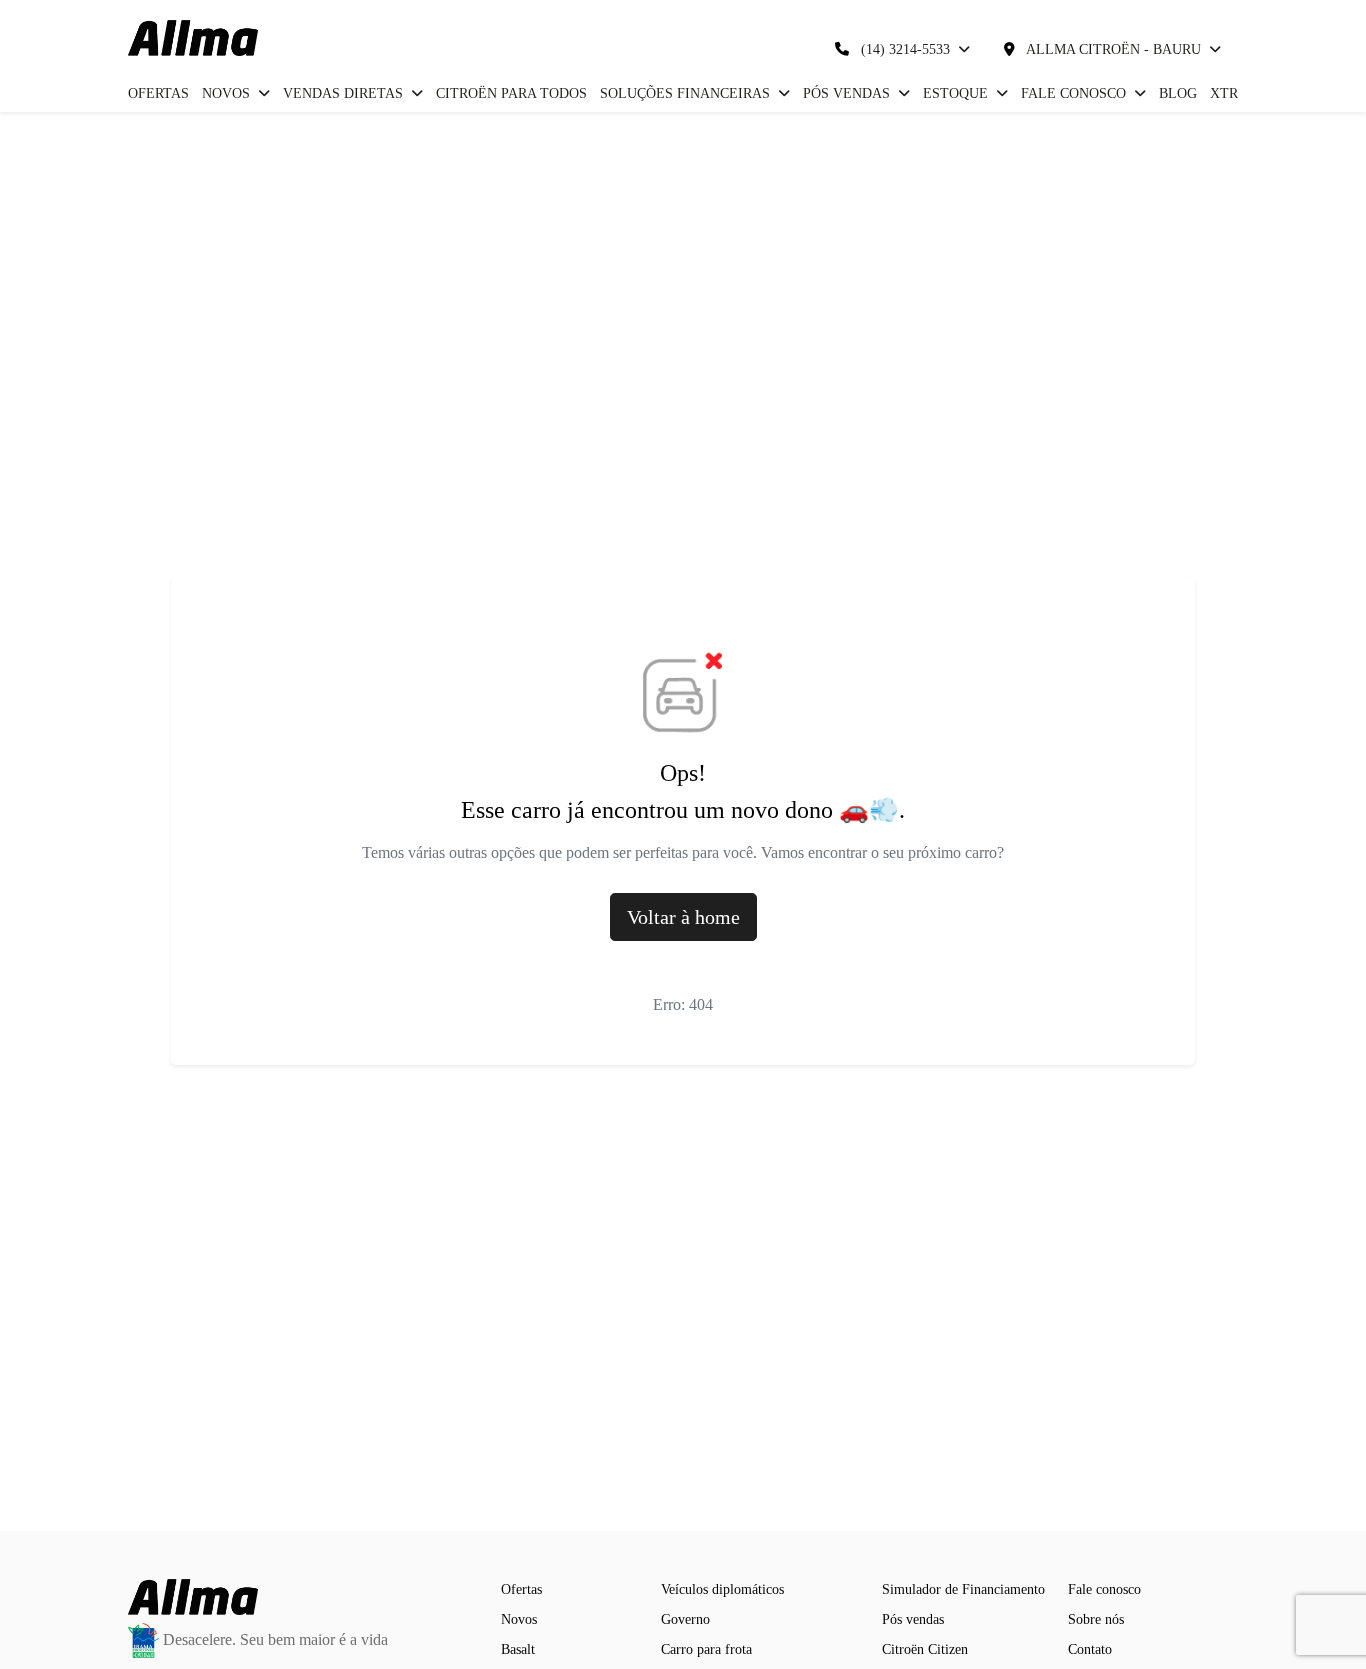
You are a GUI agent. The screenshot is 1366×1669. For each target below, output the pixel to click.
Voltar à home (683, 917)
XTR (1224, 93)
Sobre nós (1096, 1619)
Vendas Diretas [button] (345, 93)
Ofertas (158, 93)
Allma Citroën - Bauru (1114, 49)
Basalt (518, 1649)
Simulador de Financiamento (963, 1589)
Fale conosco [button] (1075, 93)
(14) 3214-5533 (905, 49)
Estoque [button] (957, 93)
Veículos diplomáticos (722, 1589)
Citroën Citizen (925, 1649)
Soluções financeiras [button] (687, 93)
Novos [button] (228, 93)
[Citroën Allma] (193, 38)
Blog (1178, 93)
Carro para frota (706, 1649)
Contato (1090, 1649)
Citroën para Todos (511, 93)
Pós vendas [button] (848, 93)
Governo (685, 1619)
